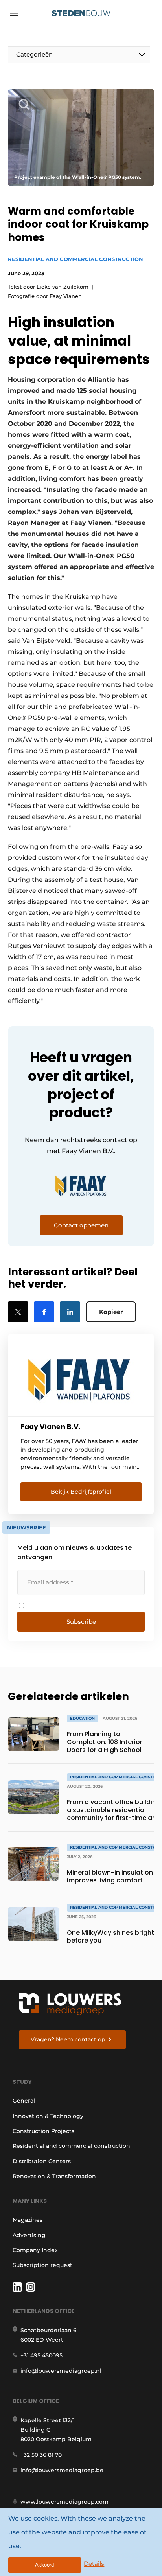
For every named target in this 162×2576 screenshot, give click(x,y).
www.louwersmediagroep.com (64, 2502)
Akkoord (44, 2565)
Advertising (29, 2235)
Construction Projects (43, 2131)
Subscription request (42, 2265)
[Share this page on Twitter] (18, 1312)
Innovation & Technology (48, 2116)
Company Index (35, 2250)
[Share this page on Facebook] (44, 1312)
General (24, 2101)
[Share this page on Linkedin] (70, 1312)
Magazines (28, 2220)
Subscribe (81, 1622)
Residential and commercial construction (75, 259)
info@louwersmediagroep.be (62, 2470)
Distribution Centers (42, 2161)
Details (94, 2564)
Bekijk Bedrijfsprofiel (81, 1492)
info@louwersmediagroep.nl (61, 2371)
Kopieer (111, 1312)
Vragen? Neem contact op (68, 2039)
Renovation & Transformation (54, 2176)
